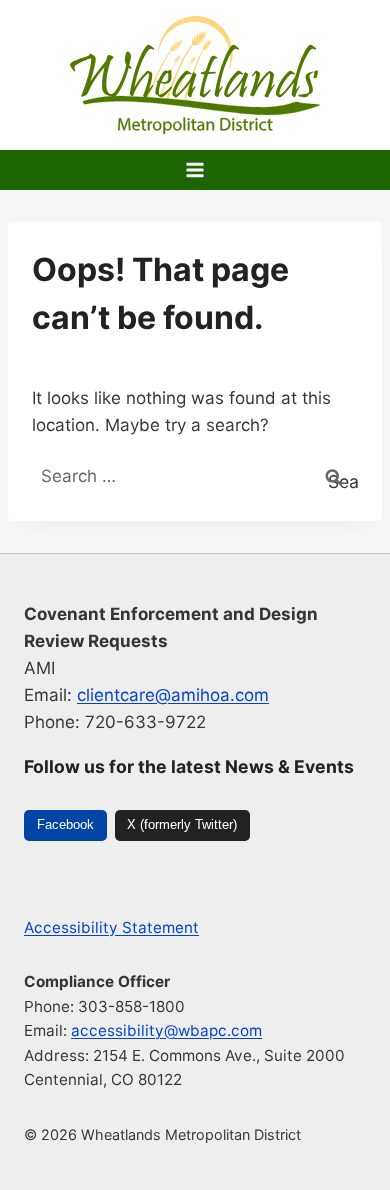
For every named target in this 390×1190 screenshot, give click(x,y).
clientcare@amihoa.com (173, 695)
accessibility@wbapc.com (166, 1030)
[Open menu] (195, 169)
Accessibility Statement (111, 927)
